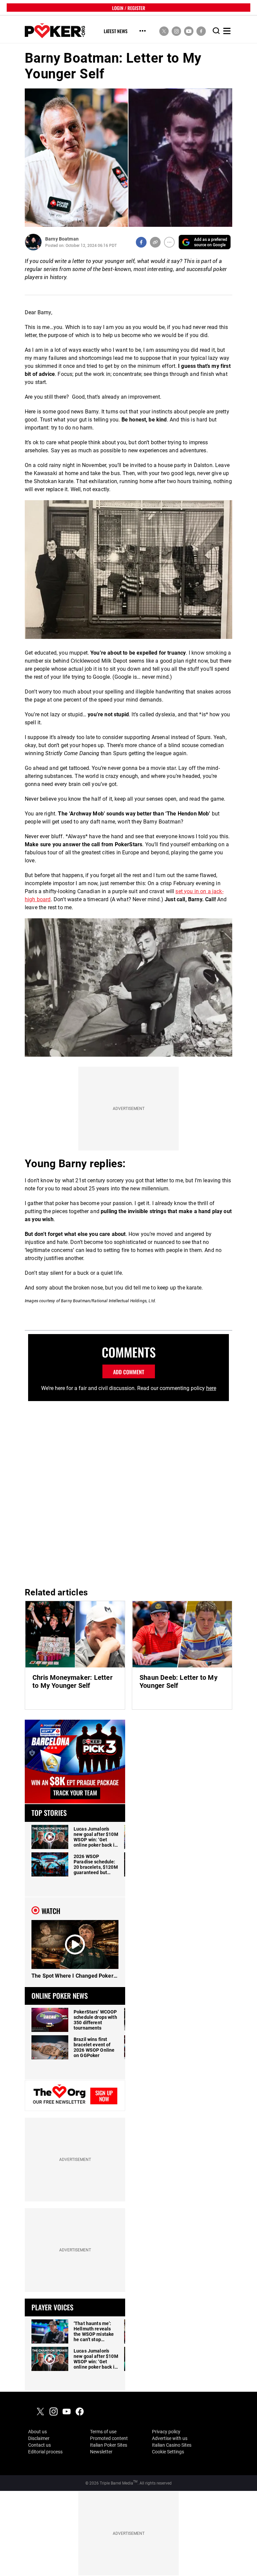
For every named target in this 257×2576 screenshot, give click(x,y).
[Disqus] (128, 1492)
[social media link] (164, 31)
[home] (55, 31)
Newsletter (101, 2452)
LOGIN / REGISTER (129, 8)
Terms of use (103, 2432)
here (211, 1388)
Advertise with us (170, 2438)
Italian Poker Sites (109, 2445)
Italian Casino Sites (172, 2445)
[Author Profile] (33, 242)
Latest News (116, 31)
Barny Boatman (62, 239)
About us (37, 2432)
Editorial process (45, 2452)
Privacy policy (166, 2432)
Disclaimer (39, 2438)
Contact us (39, 2445)
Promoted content (109, 2438)
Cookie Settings (168, 2452)
